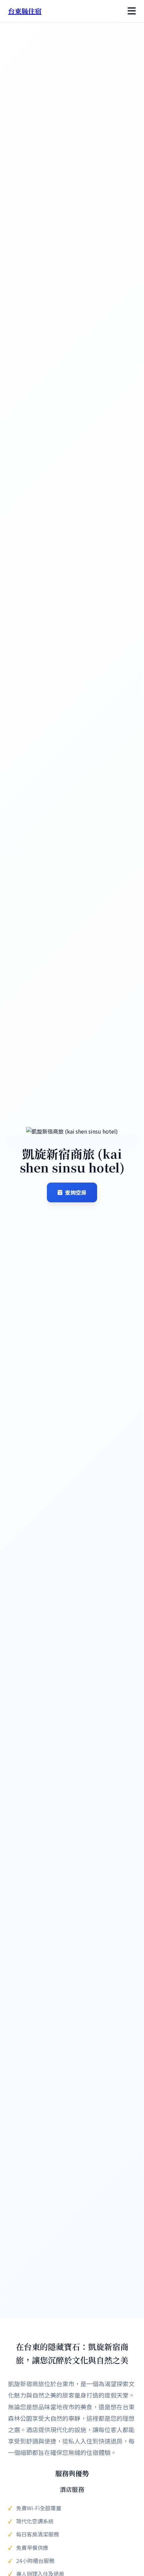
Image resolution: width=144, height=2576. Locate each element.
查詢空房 (76, 1192)
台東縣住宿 (25, 11)
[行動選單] (132, 11)
